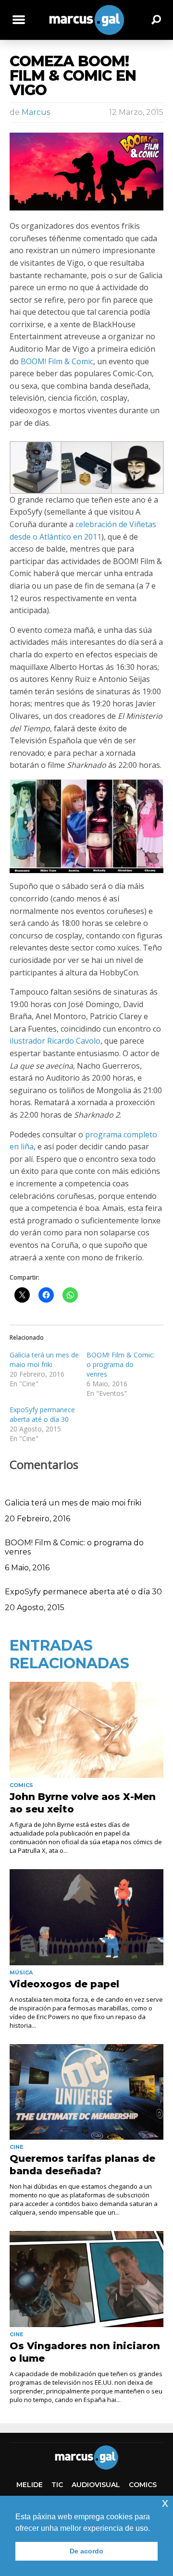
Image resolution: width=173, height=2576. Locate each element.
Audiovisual (96, 2485)
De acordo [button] (86, 2551)
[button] (35, 468)
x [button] (165, 2503)
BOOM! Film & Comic (57, 361)
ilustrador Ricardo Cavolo (55, 1041)
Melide (30, 2485)
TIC (57, 2485)
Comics (21, 1785)
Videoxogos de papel (64, 1984)
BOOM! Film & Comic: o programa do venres (121, 1364)
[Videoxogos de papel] (86, 1917)
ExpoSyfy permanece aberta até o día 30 (42, 1414)
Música (21, 1972)
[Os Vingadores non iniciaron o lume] (86, 2279)
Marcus (36, 112)
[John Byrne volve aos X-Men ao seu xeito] (86, 1730)
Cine (17, 2147)
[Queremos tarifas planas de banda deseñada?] (86, 2092)
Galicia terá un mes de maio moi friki (44, 1360)
